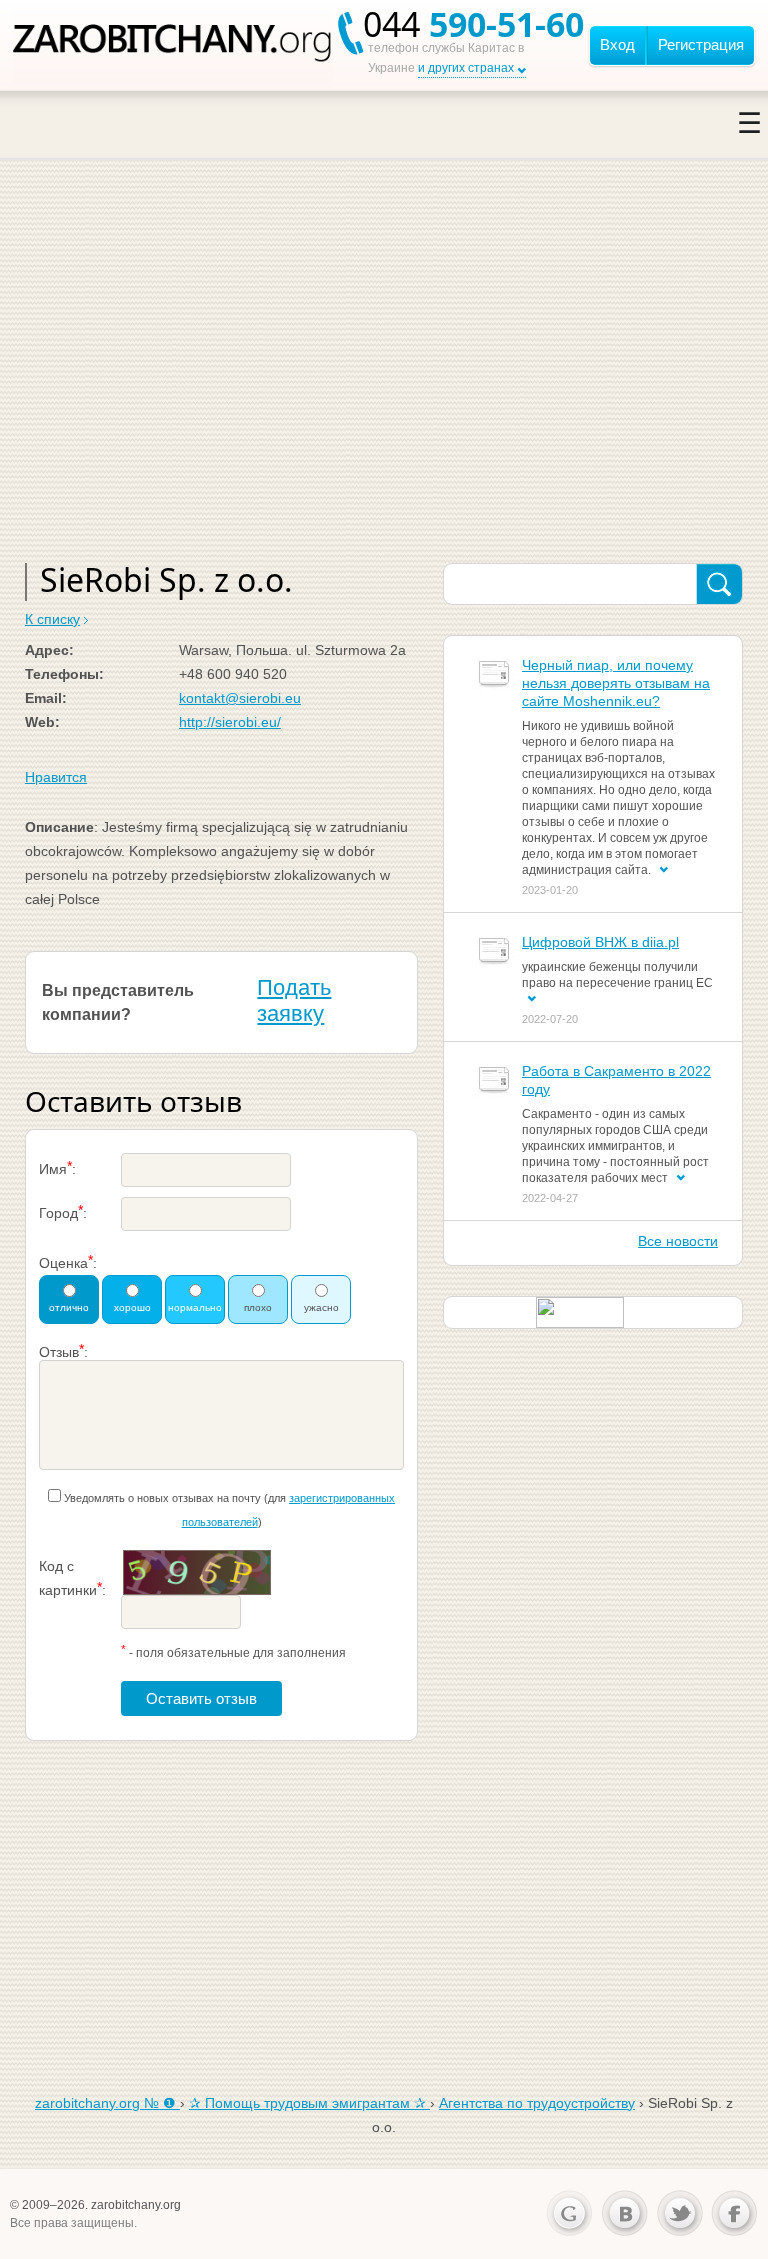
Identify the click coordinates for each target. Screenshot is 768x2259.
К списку (52, 619)
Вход (617, 44)
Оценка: (68, 1261)
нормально (195, 1307)
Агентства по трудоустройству (537, 2103)
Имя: (57, 1167)
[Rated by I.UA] (580, 1311)
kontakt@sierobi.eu (240, 698)
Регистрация (701, 44)
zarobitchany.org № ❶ (107, 2103)
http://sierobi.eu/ (230, 722)
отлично (69, 1307)
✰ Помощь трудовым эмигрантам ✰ (309, 2103)
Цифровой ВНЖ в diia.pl (600, 942)
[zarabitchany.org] (173, 45)
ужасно (321, 1307)
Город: (63, 1211)
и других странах (466, 68)
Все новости (678, 1241)
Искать (719, 585)
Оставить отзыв (201, 1698)
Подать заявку (294, 1000)
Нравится (56, 777)
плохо (258, 1307)
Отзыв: (63, 1350)
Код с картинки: (72, 1578)
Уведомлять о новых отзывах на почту (162, 1498)
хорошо (132, 1307)
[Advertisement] (384, 383)
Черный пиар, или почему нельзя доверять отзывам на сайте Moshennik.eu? (616, 683)
